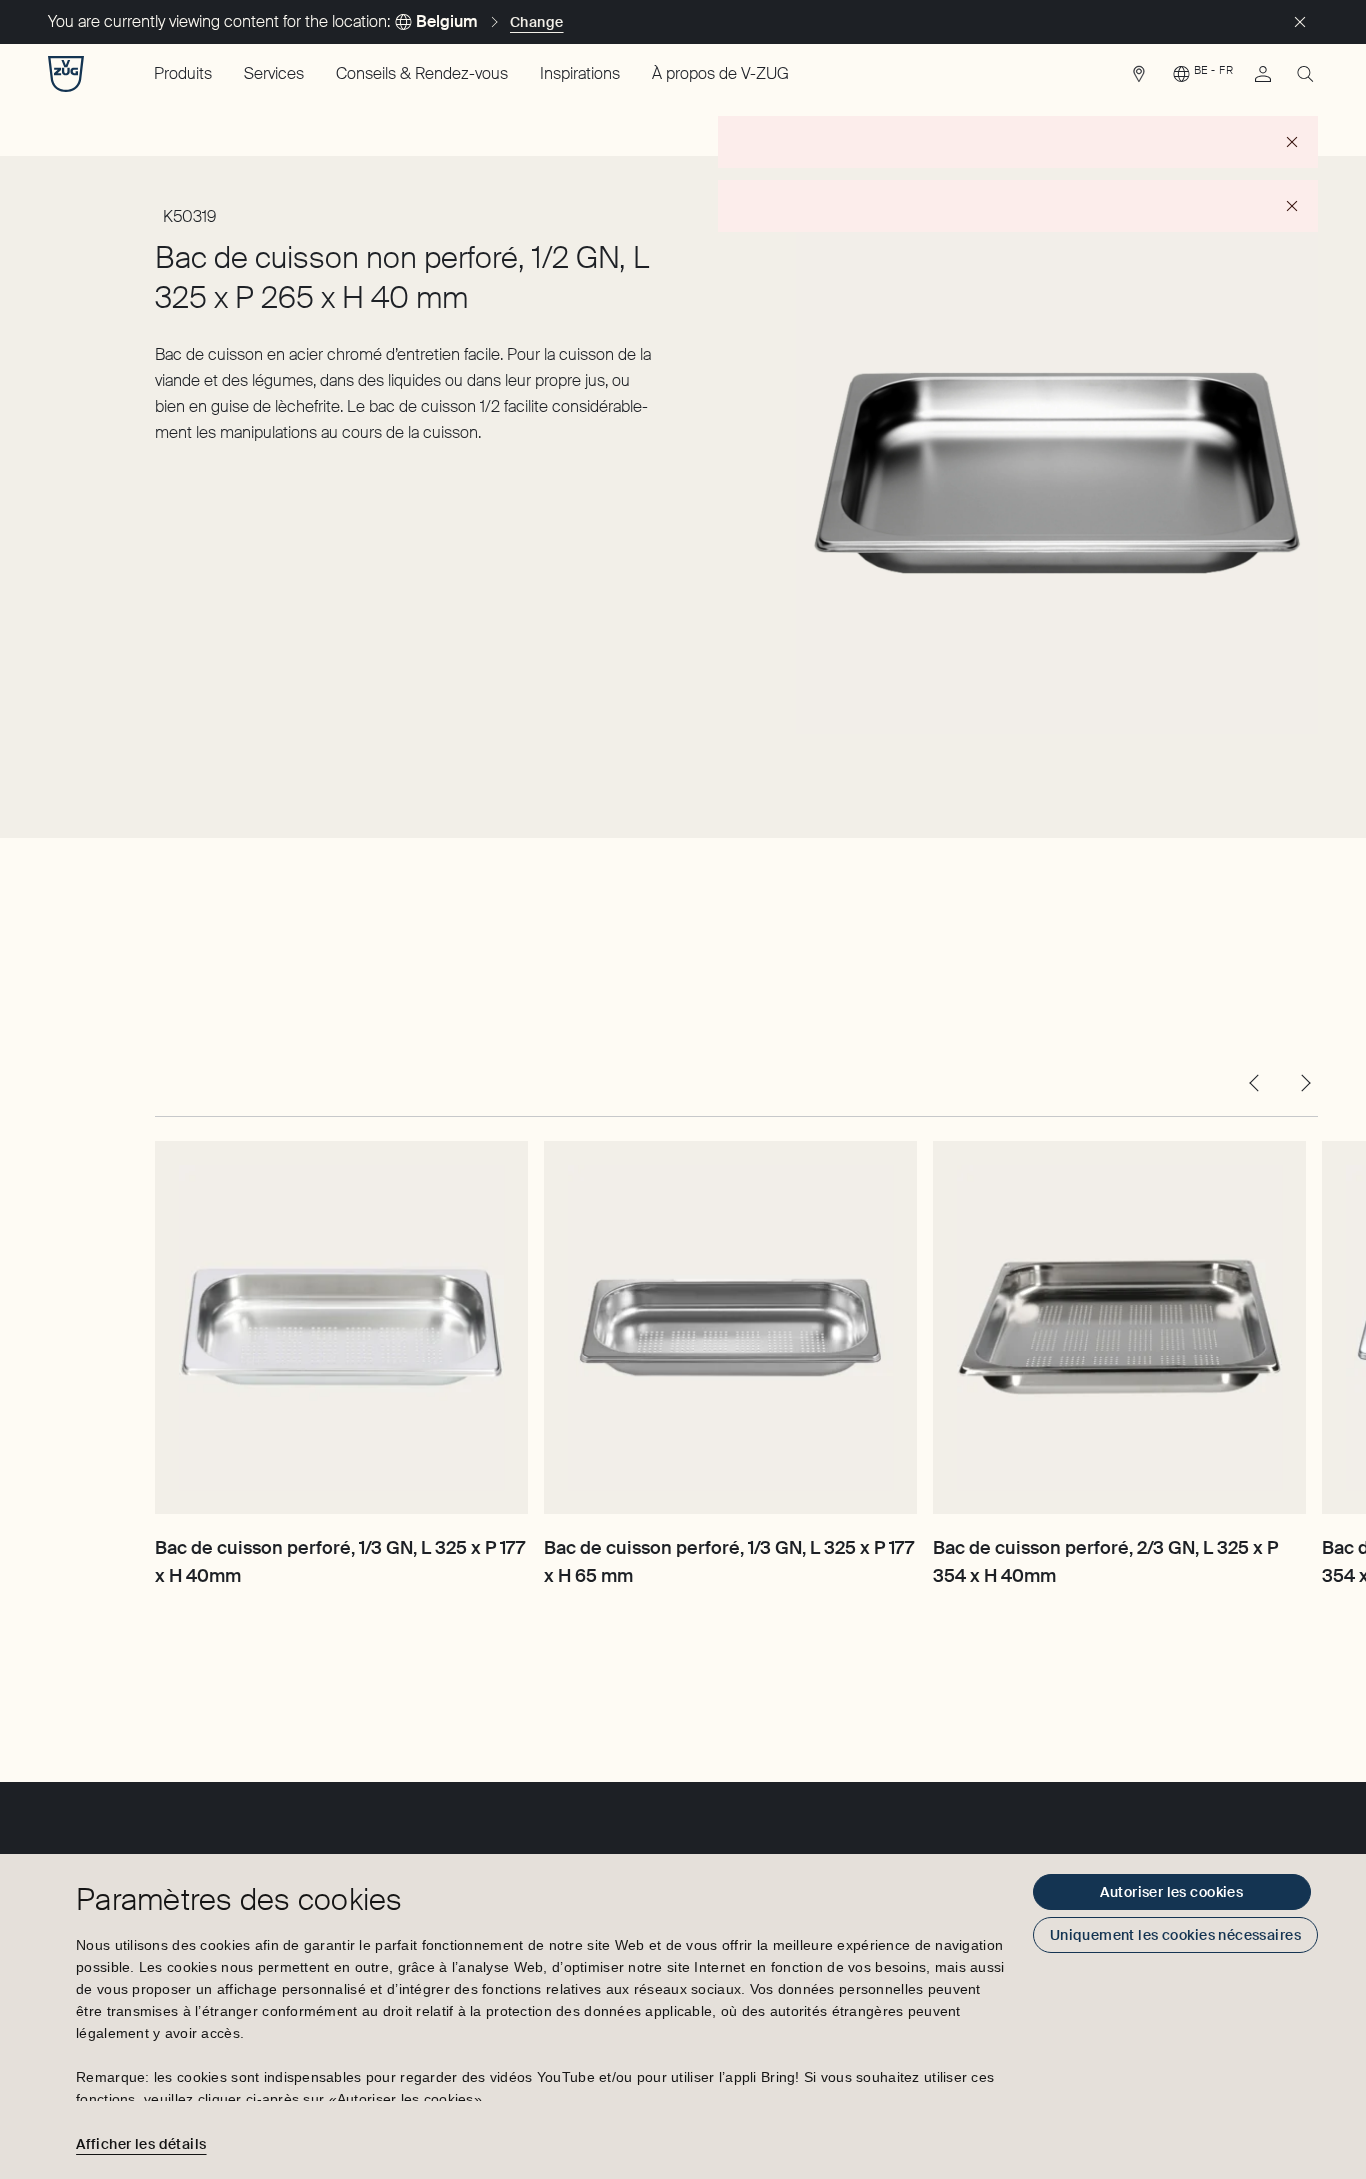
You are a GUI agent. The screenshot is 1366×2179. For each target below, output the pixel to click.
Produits (183, 73)
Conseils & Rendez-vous (422, 73)
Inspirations (580, 73)
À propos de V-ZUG (720, 73)
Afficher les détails (141, 2144)
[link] (1139, 79)
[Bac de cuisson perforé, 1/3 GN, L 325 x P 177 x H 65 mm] (730, 1327)
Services (274, 73)
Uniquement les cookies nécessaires (1175, 1935)
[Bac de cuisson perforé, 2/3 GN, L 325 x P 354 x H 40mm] (1119, 1327)
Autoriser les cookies (1171, 1892)
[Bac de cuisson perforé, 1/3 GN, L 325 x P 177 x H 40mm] (341, 1327)
